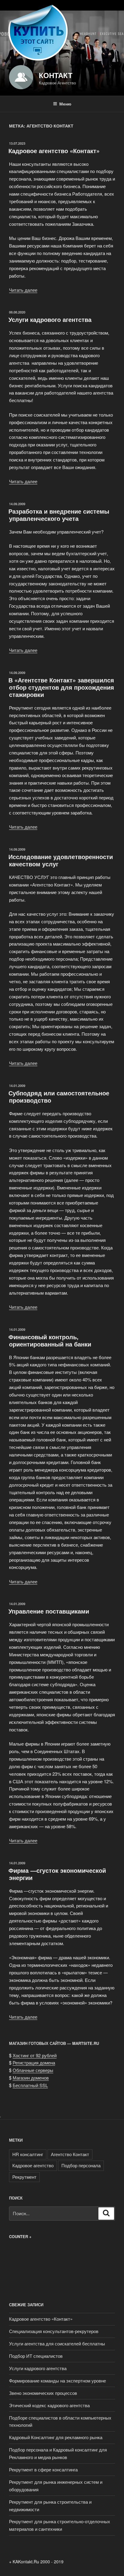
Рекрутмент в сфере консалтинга (43, 2469)
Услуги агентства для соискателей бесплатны (57, 2343)
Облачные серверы (33, 2070)
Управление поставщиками (49, 1611)
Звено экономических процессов (43, 2393)
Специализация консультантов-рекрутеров (54, 2331)
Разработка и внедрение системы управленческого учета (59, 515)
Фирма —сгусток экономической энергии (57, 1874)
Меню (65, 104)
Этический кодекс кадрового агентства (49, 2405)
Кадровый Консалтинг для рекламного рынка (56, 2437)
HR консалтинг (28, 2154)
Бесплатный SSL (30, 2085)
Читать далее (23, 290)
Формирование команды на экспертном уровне (57, 2381)
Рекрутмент (24, 2177)
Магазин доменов (31, 2078)
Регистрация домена (34, 2063)
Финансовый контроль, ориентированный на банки (50, 1340)
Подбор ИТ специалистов (36, 2356)
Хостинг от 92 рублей (35, 2055)
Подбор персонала (81, 2165)
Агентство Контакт (70, 2154)
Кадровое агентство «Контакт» (54, 151)
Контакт (56, 75)
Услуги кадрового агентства (50, 319)
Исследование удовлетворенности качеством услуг (61, 860)
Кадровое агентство (33, 2165)
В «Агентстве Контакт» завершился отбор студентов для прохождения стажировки (61, 687)
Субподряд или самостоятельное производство (59, 1096)
